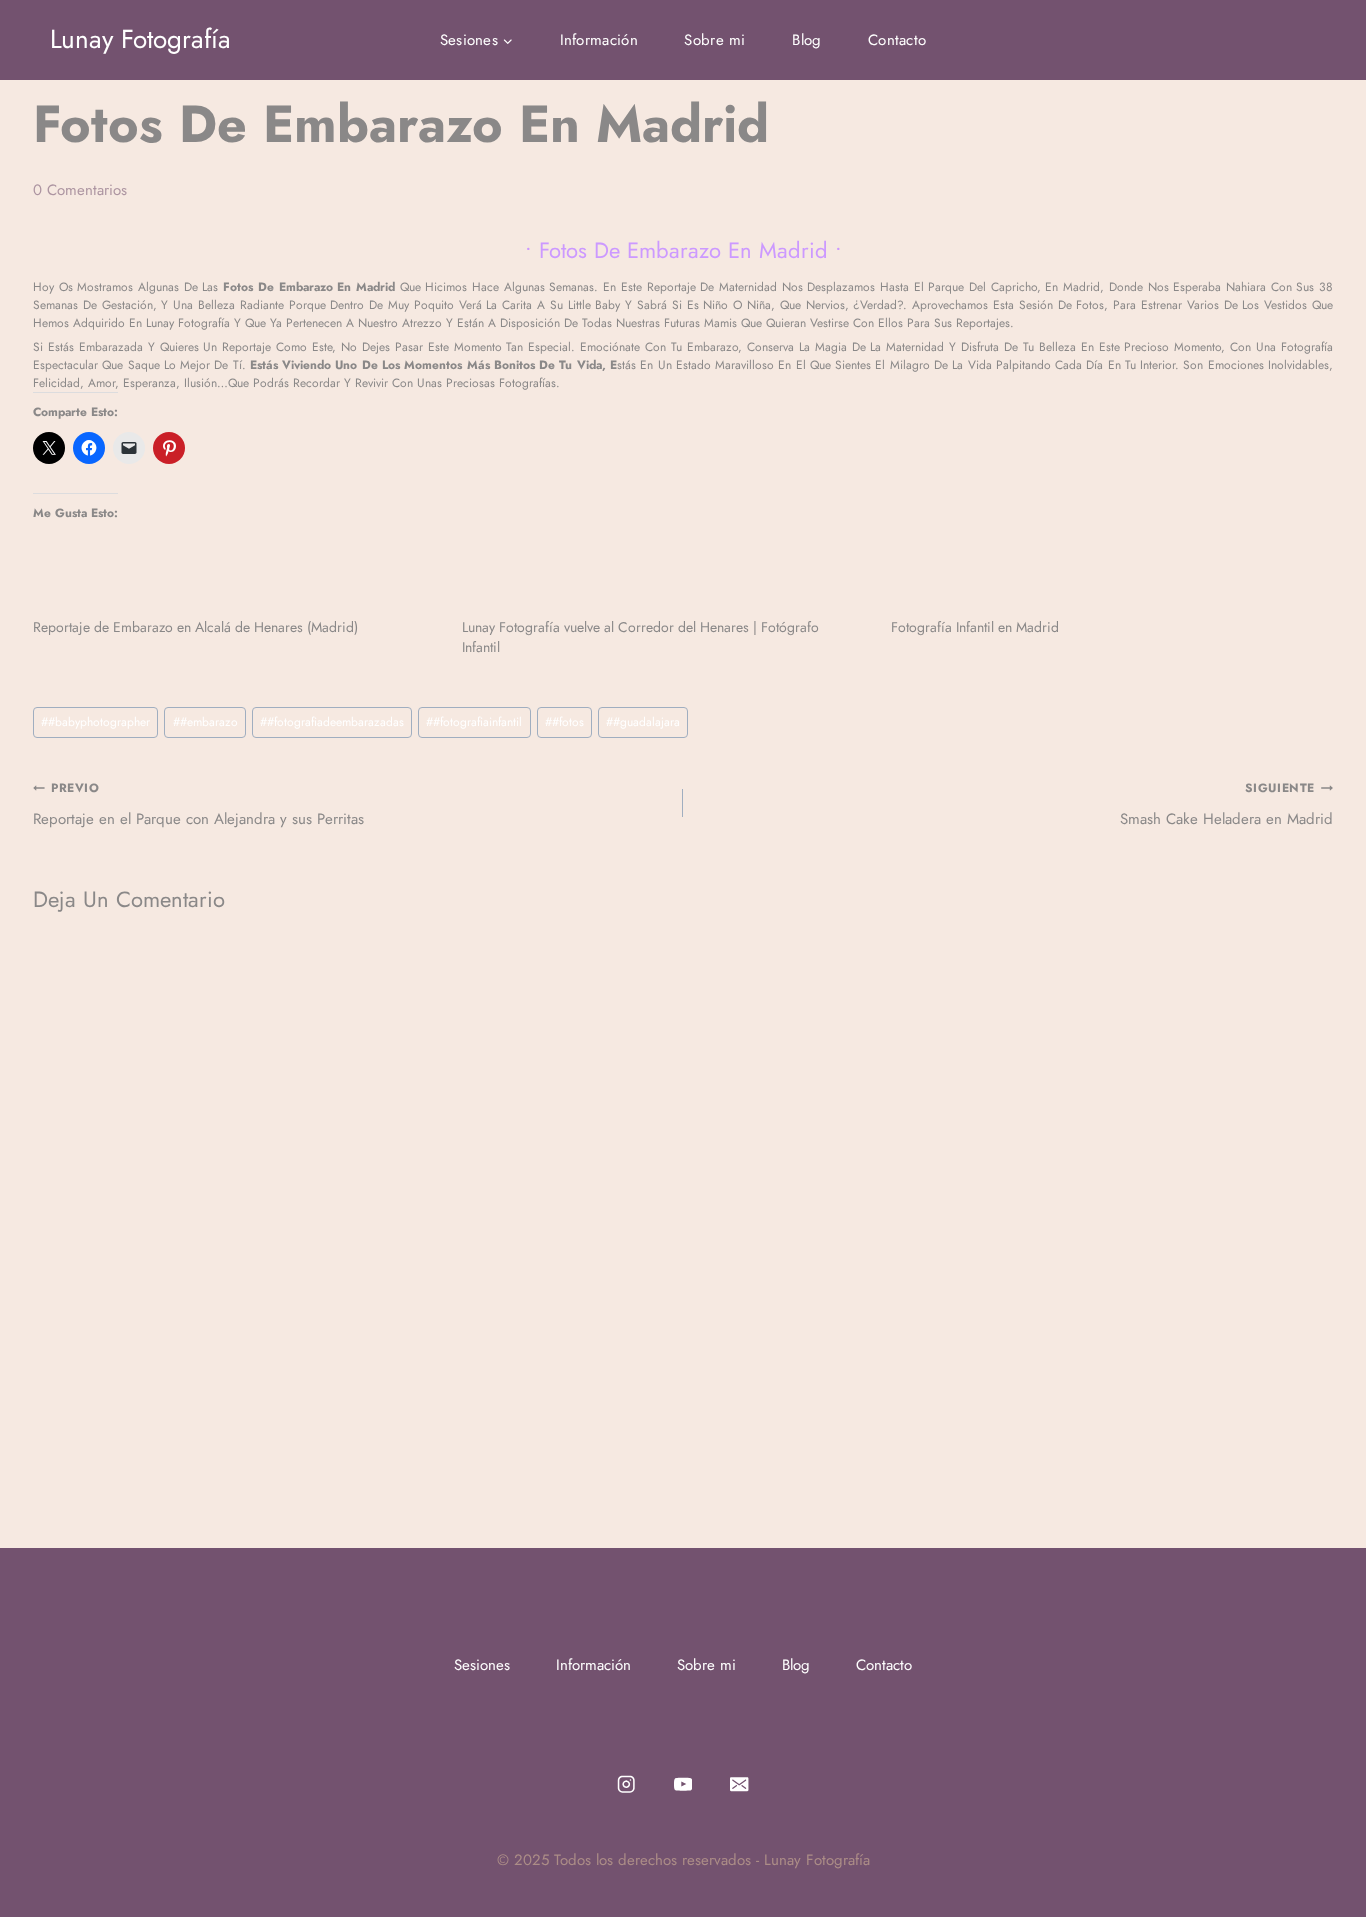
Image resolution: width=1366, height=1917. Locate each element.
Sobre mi (714, 40)
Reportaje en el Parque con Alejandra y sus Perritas (198, 804)
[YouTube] (683, 1784)
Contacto (897, 40)
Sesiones (482, 1665)
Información (599, 40)
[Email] (739, 1784)
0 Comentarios (80, 190)
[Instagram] (626, 1784)
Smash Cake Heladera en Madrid (1226, 804)
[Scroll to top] (1320, 1861)
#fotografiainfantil (474, 722)
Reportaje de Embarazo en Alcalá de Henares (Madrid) (195, 627)
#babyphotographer (95, 722)
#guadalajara (643, 722)
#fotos (564, 722)
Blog (806, 40)
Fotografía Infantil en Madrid (975, 627)
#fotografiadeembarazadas (332, 722)
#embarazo (205, 722)
